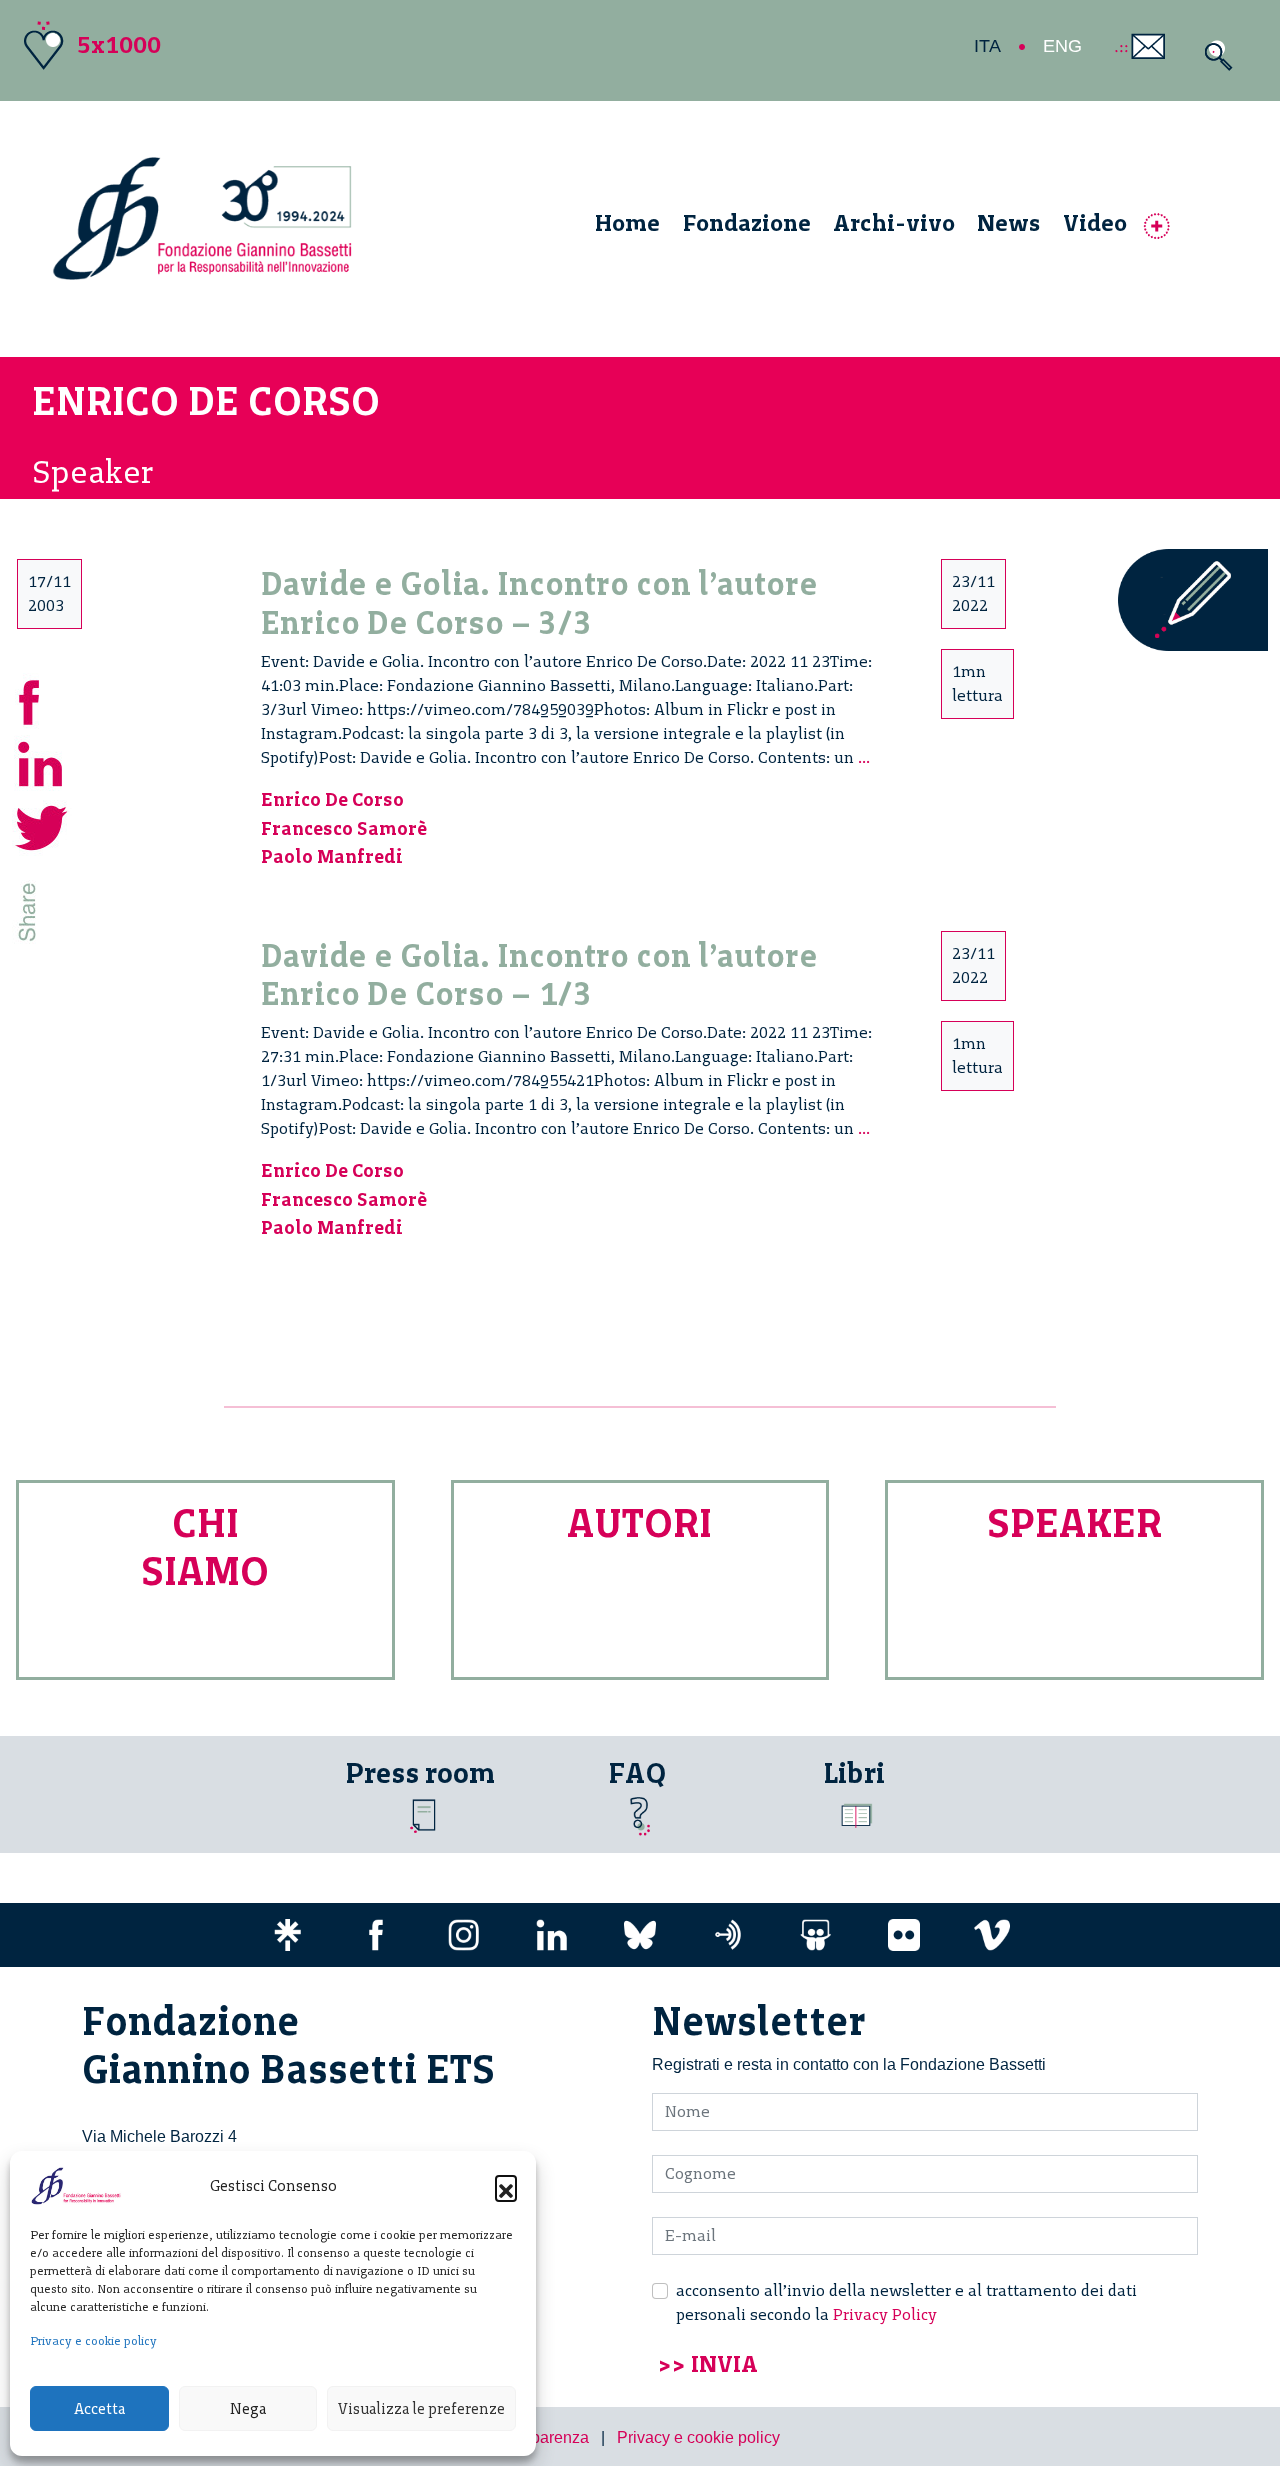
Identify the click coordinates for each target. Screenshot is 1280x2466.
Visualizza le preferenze (421, 2409)
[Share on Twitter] (42, 825)
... (864, 757)
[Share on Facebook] (42, 699)
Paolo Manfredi (332, 856)
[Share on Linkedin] (42, 762)
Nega (248, 2409)
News (1008, 222)
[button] (506, 2186)
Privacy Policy (885, 2314)
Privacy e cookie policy (93, 2341)
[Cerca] (1213, 55)
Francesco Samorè (344, 828)
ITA (987, 46)
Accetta (99, 2409)
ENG (1062, 46)
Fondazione (747, 222)
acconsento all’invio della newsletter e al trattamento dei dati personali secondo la (906, 2302)
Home (627, 222)
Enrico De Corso (332, 799)
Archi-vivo (894, 222)
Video (1095, 222)
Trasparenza (544, 2437)
